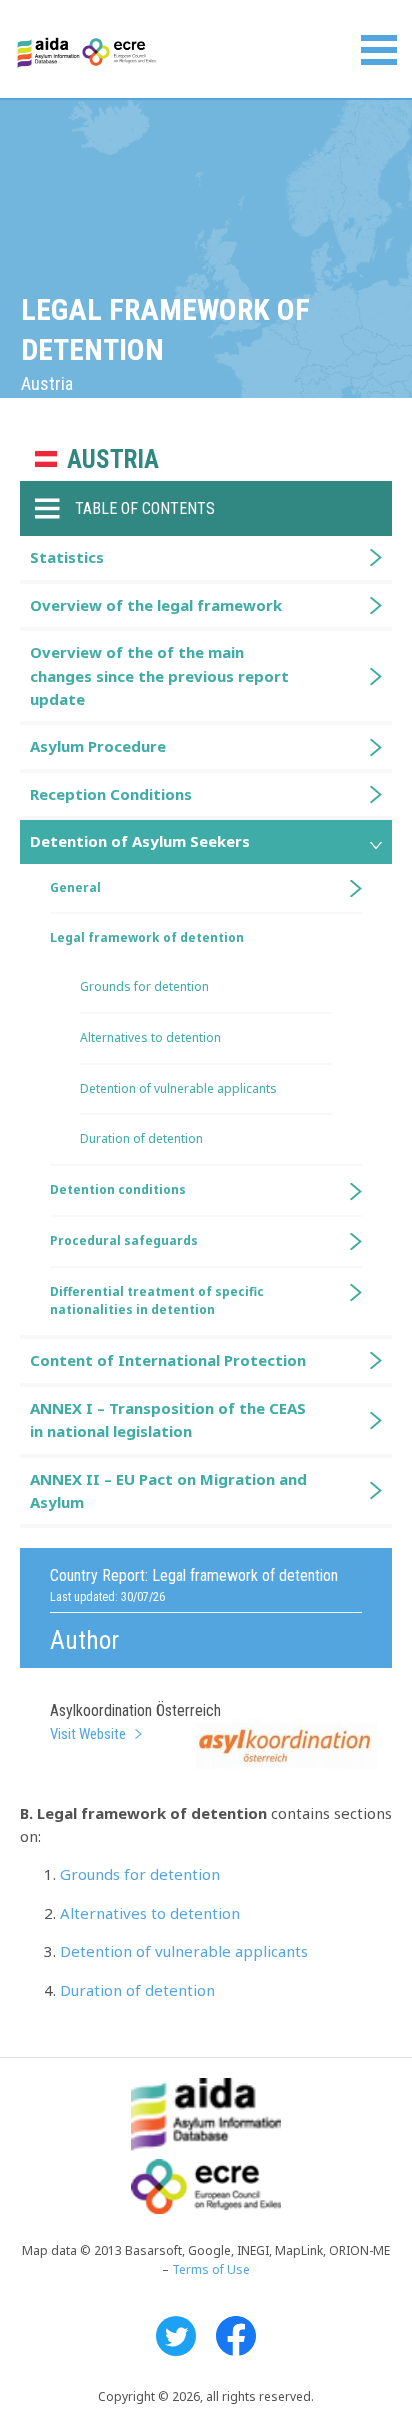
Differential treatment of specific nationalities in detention (157, 1301)
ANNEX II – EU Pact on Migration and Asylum (168, 1490)
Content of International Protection (168, 1360)
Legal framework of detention (147, 937)
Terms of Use (211, 2269)
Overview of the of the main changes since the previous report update (159, 675)
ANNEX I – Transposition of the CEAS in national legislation (168, 1419)
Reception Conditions (111, 794)
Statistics (67, 557)
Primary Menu (379, 50)
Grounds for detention (140, 1874)
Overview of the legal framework (156, 605)
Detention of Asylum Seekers (140, 841)
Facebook (236, 2336)
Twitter (176, 2336)
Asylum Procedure (98, 746)
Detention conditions (118, 1189)
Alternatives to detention (150, 1913)
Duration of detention (137, 1990)
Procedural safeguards (124, 1240)
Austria (113, 459)
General (75, 887)
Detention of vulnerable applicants (184, 1951)
